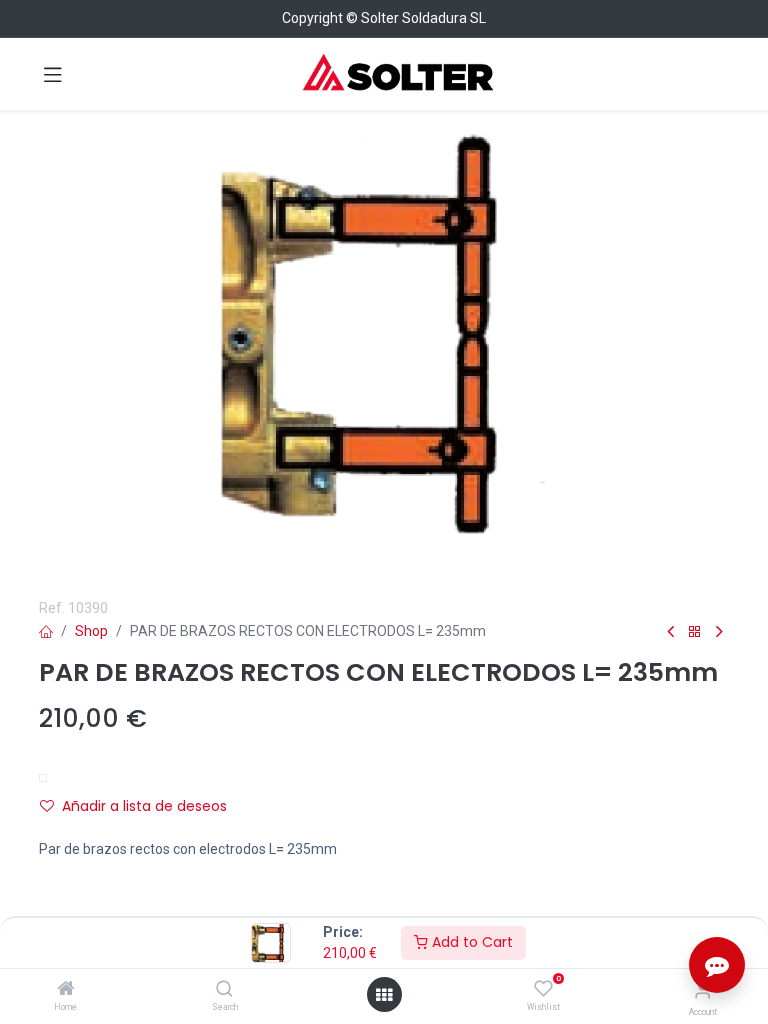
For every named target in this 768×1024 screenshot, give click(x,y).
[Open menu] (384, 995)
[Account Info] (702, 990)
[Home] (66, 990)
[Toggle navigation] (53, 74)
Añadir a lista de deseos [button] (144, 806)
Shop (91, 631)
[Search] (224, 990)
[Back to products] (695, 632)
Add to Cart (470, 942)
